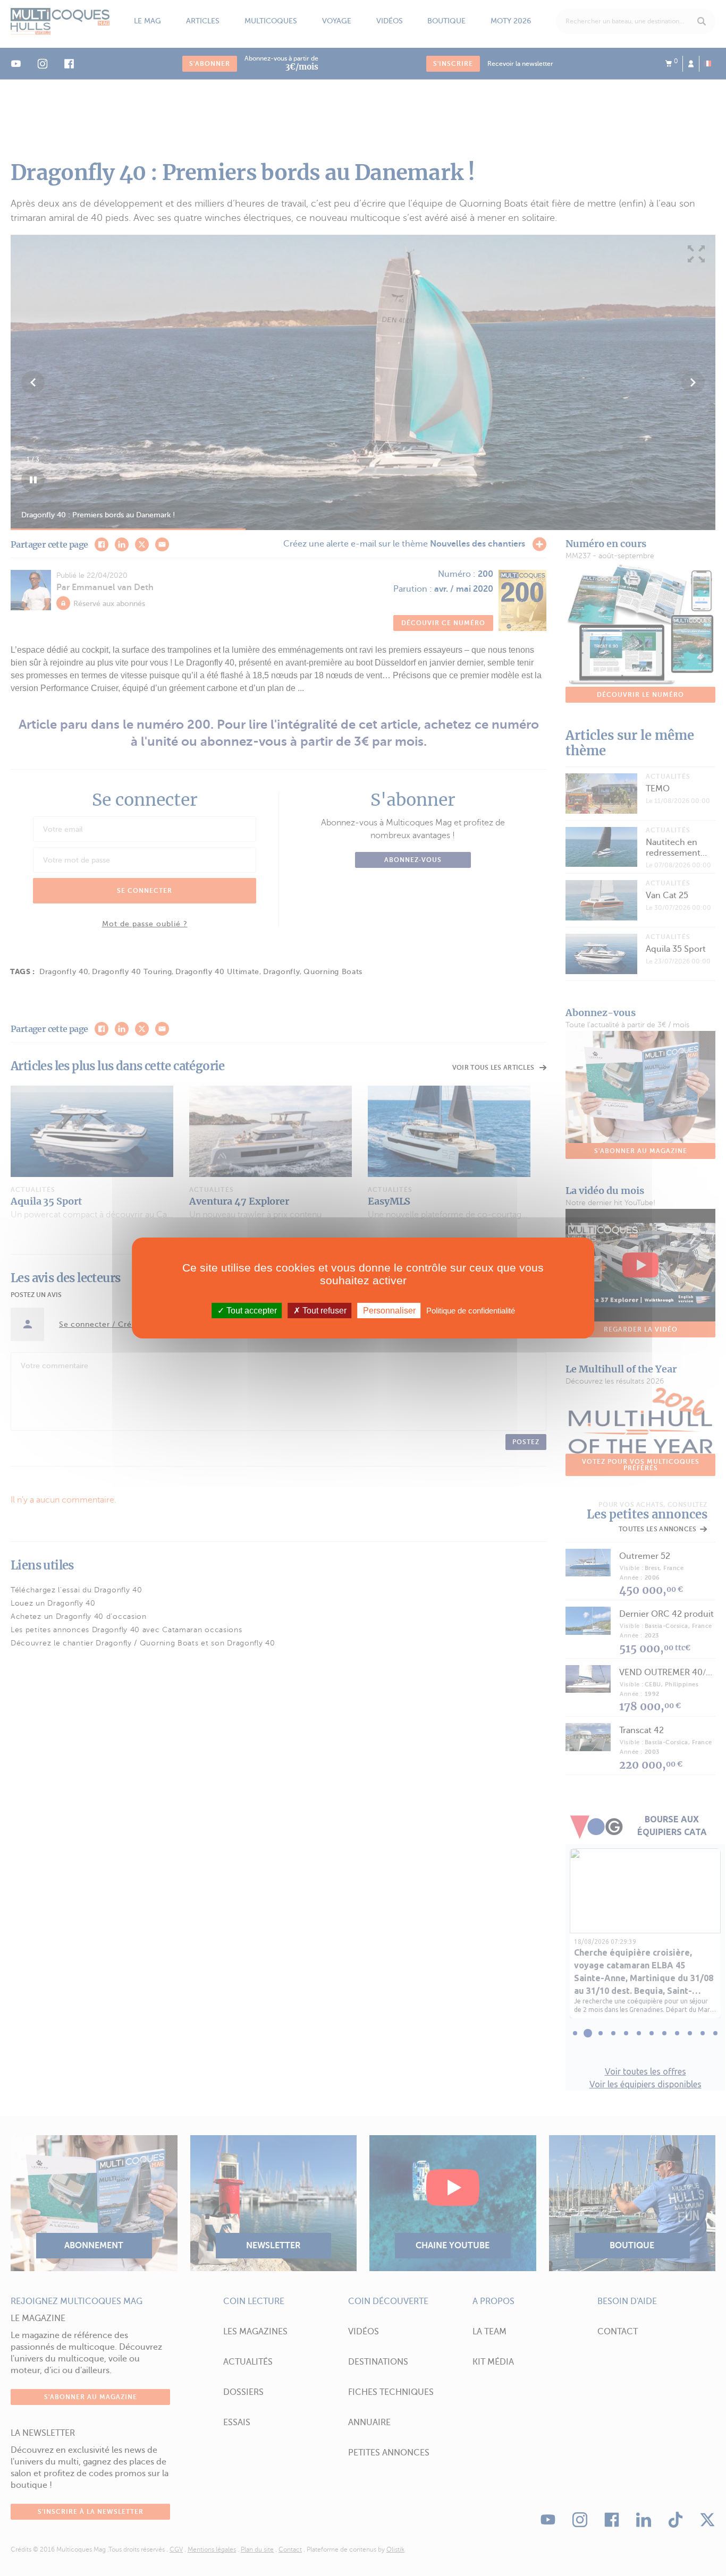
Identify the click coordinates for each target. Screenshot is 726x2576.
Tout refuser (323, 1311)
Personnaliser (389, 1311)
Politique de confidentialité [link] (471, 1311)
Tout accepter (251, 1311)
